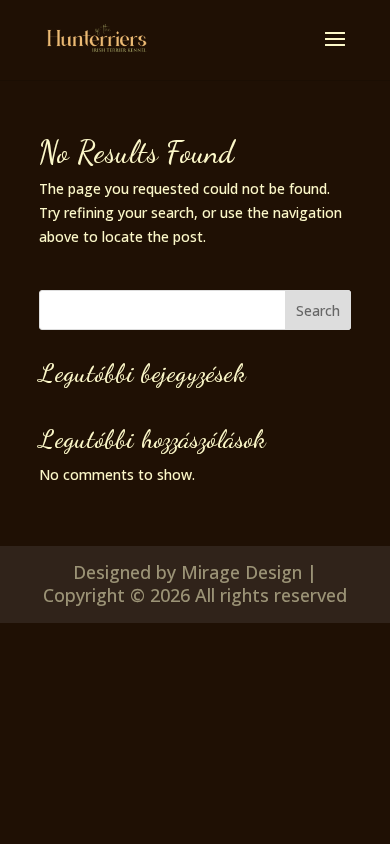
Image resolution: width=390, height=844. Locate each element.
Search (318, 310)
